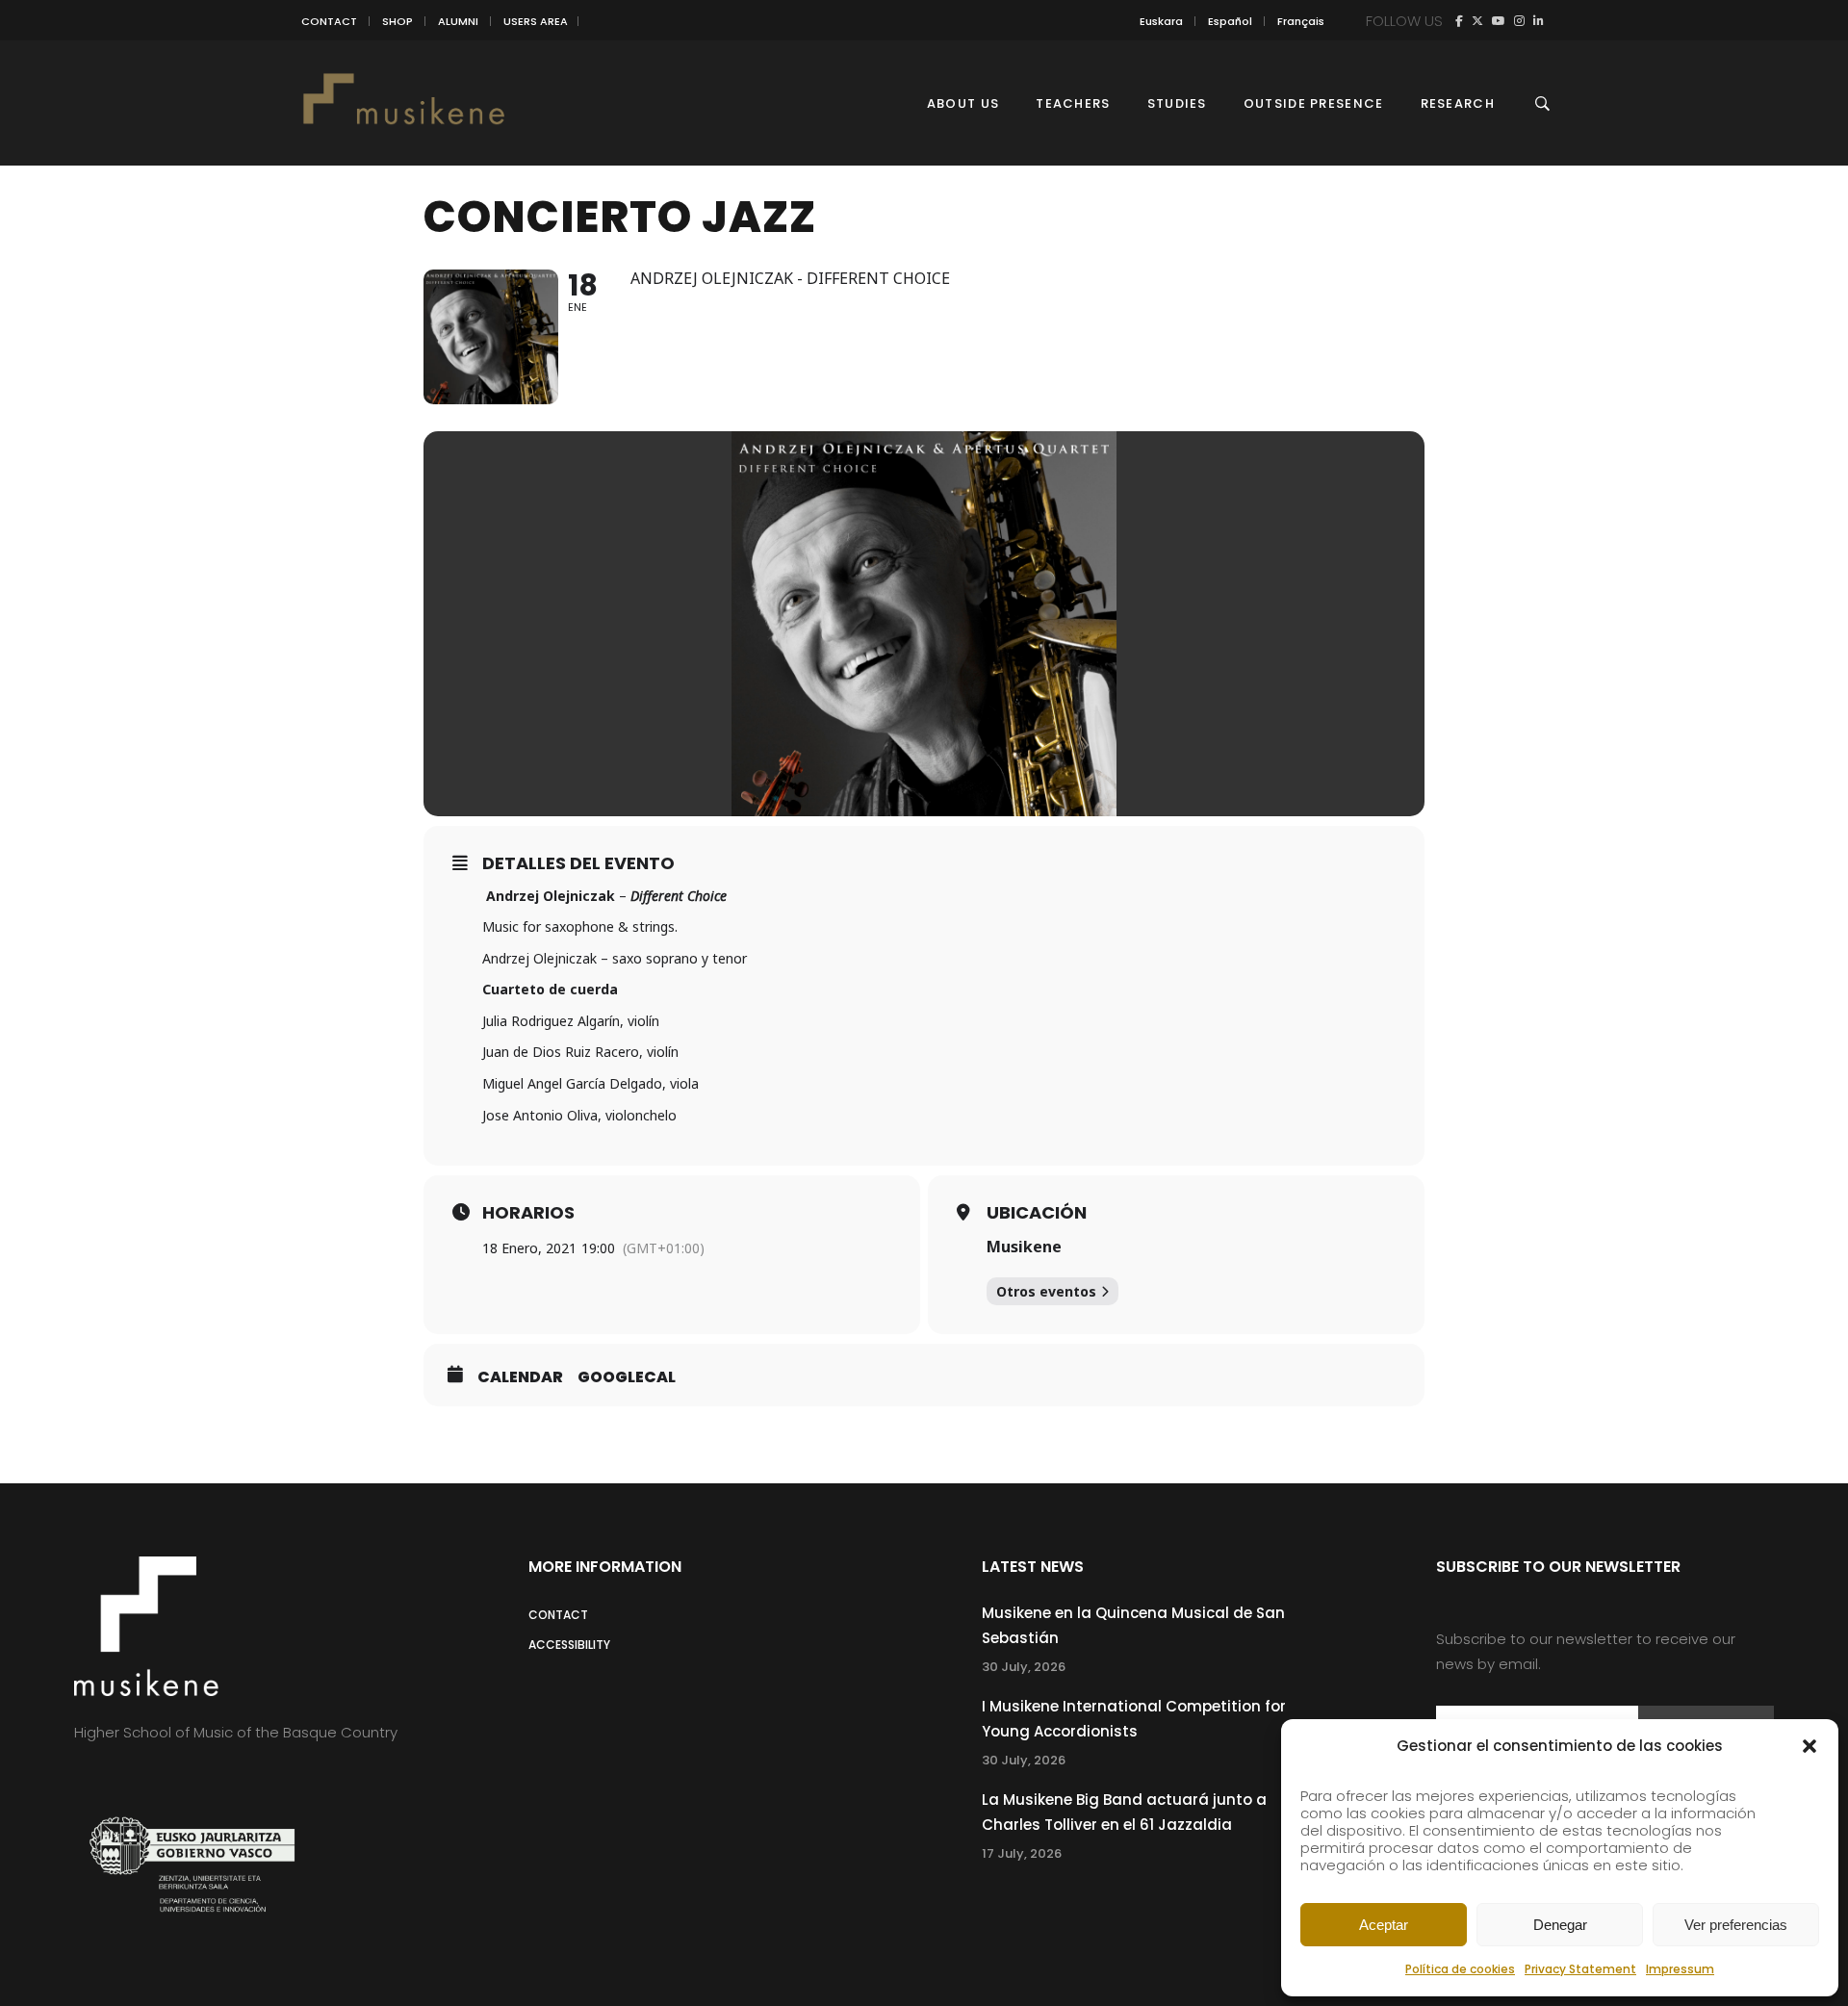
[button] (1809, 1746)
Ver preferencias (1736, 1925)
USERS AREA (536, 21)
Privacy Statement (1580, 1969)
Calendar (520, 1377)
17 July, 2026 (1022, 1853)
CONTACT (329, 21)
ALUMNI (458, 21)
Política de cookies (1460, 1969)
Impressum (1680, 1969)
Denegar (1560, 1925)
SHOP (398, 21)
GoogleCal (627, 1377)
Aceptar (1384, 1925)
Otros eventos (1046, 1291)
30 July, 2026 (1024, 1667)
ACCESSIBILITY (569, 1645)
